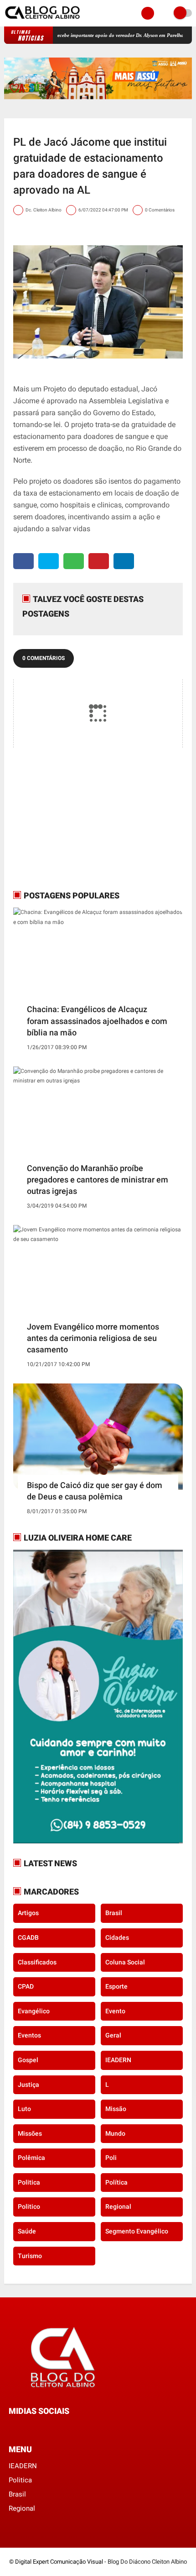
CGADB (28, 1937)
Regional (118, 2206)
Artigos (28, 1913)
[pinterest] (99, 561)
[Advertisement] (70, 818)
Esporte (116, 1986)
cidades (117, 1937)
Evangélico (34, 2011)
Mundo (115, 2133)
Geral (113, 2035)
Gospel (28, 2060)
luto (24, 2109)
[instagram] (36, 2428)
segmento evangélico (137, 2231)
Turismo (30, 2256)
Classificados (37, 1962)
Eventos (29, 2035)
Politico (29, 2206)
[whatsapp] (74, 561)
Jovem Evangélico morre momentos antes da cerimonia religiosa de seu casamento (93, 1338)
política (116, 2182)
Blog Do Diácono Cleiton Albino (147, 2562)
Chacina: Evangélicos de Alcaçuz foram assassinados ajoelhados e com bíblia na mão (97, 1021)
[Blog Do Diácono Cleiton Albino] (43, 21)
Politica (29, 2182)
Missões (30, 2133)
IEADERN (118, 2060)
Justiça (28, 2085)
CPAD (26, 1986)
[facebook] (23, 561)
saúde (27, 2231)
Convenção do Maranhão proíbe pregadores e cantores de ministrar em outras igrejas (98, 1180)
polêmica (31, 2158)
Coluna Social (125, 1962)
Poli (111, 2158)
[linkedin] (124, 561)
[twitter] (49, 561)
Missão (116, 2109)
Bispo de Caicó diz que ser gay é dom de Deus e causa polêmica (95, 1491)
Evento (115, 2011)
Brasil (114, 1913)
